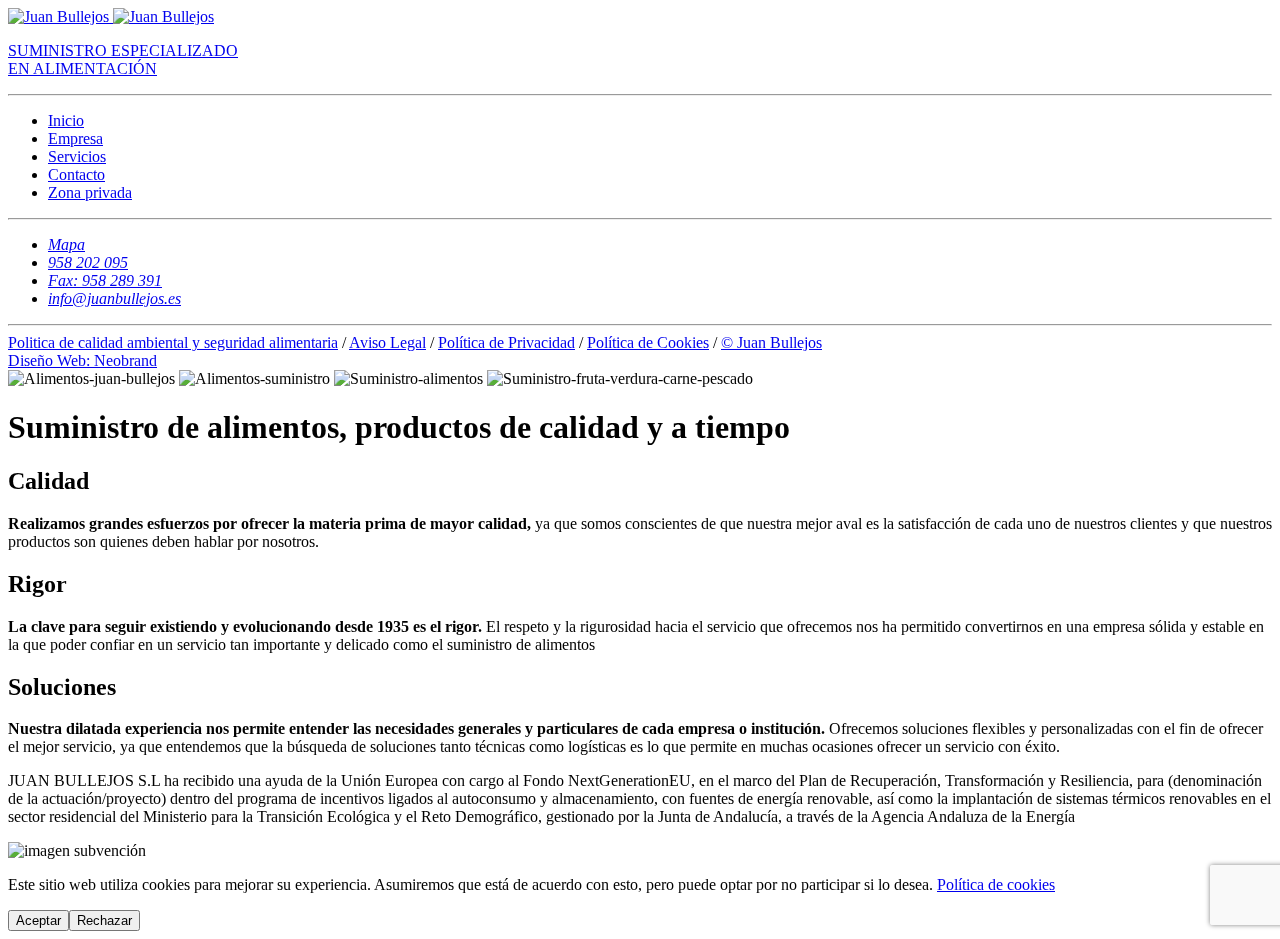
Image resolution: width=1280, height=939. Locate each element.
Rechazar (104, 920)
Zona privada (90, 192)
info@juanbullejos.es (114, 298)
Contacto (76, 174)
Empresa (75, 138)
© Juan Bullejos (771, 342)
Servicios (77, 156)
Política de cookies (996, 884)
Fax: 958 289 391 (105, 280)
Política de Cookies (648, 342)
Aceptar (38, 920)
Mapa (66, 244)
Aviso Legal (387, 342)
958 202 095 (88, 262)
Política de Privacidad (506, 342)
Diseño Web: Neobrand (82, 360)
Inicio (66, 120)
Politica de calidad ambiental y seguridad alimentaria (173, 342)
